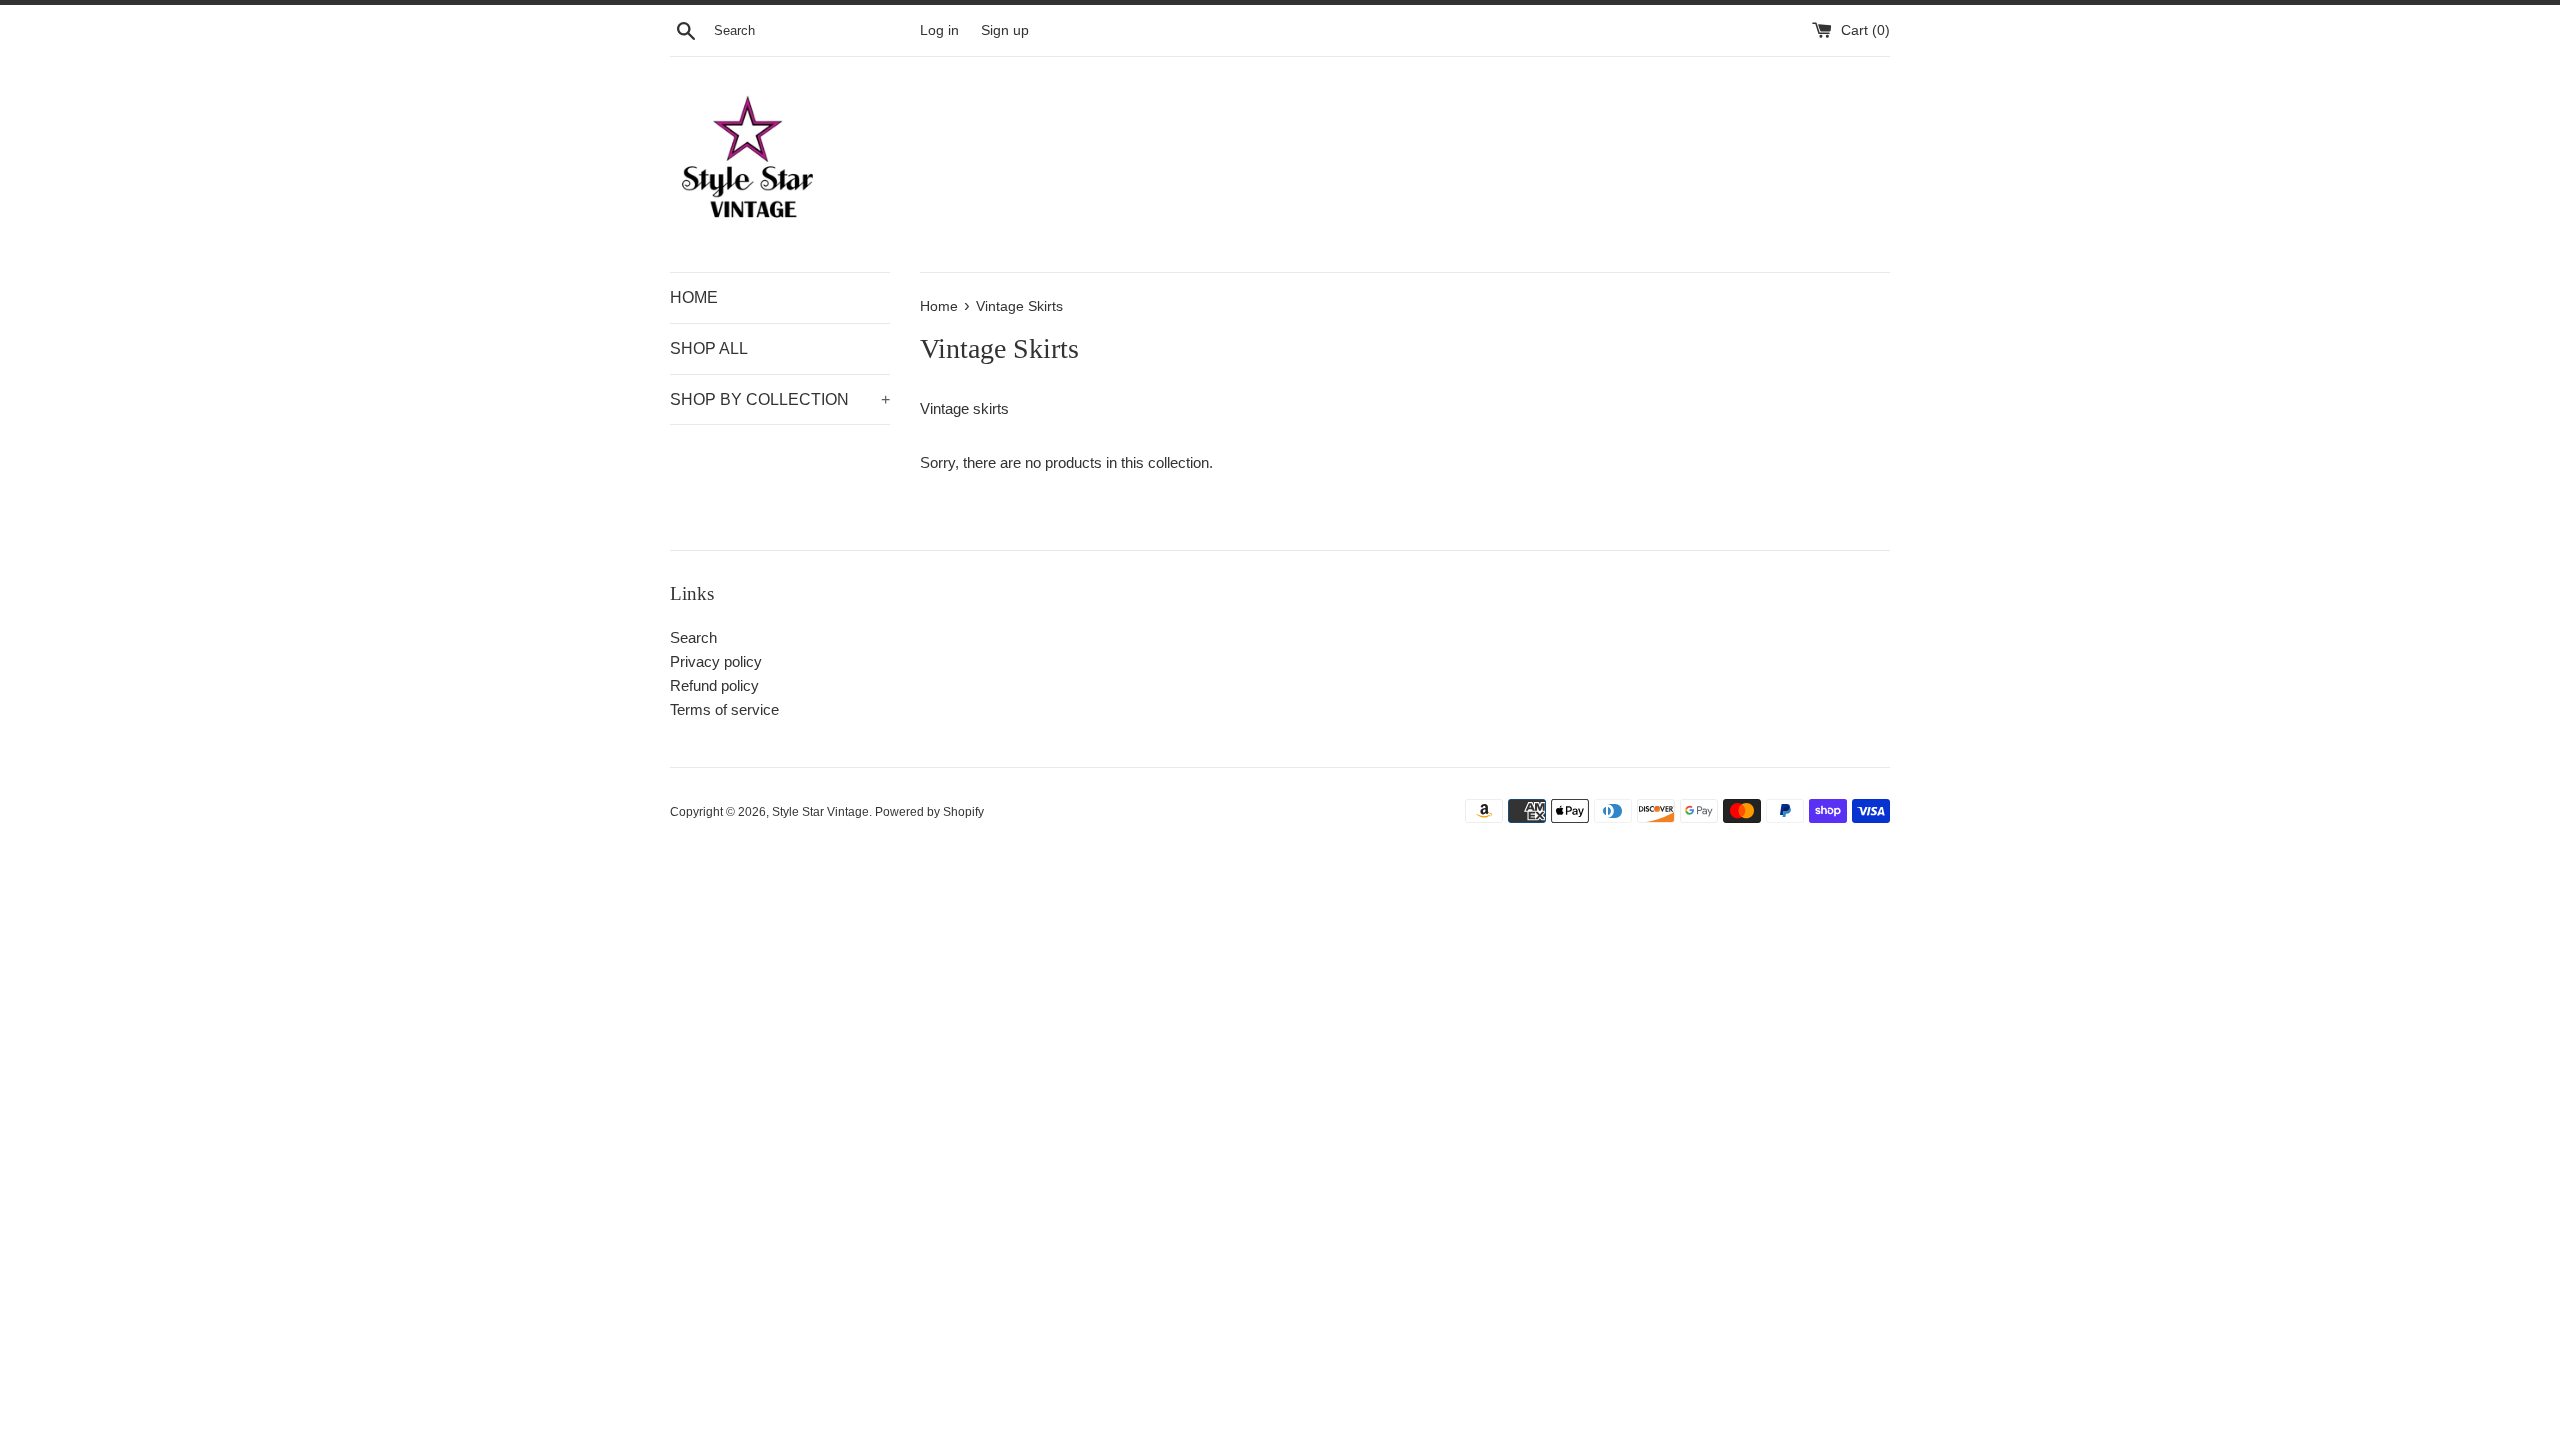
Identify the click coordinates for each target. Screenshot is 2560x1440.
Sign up (1005, 30)
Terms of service (724, 709)
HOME (694, 297)
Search (693, 637)
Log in (939, 30)
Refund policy (714, 685)
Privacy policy (716, 661)
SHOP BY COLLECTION (780, 399)
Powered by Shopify (929, 812)
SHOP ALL (709, 348)
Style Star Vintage (820, 812)
